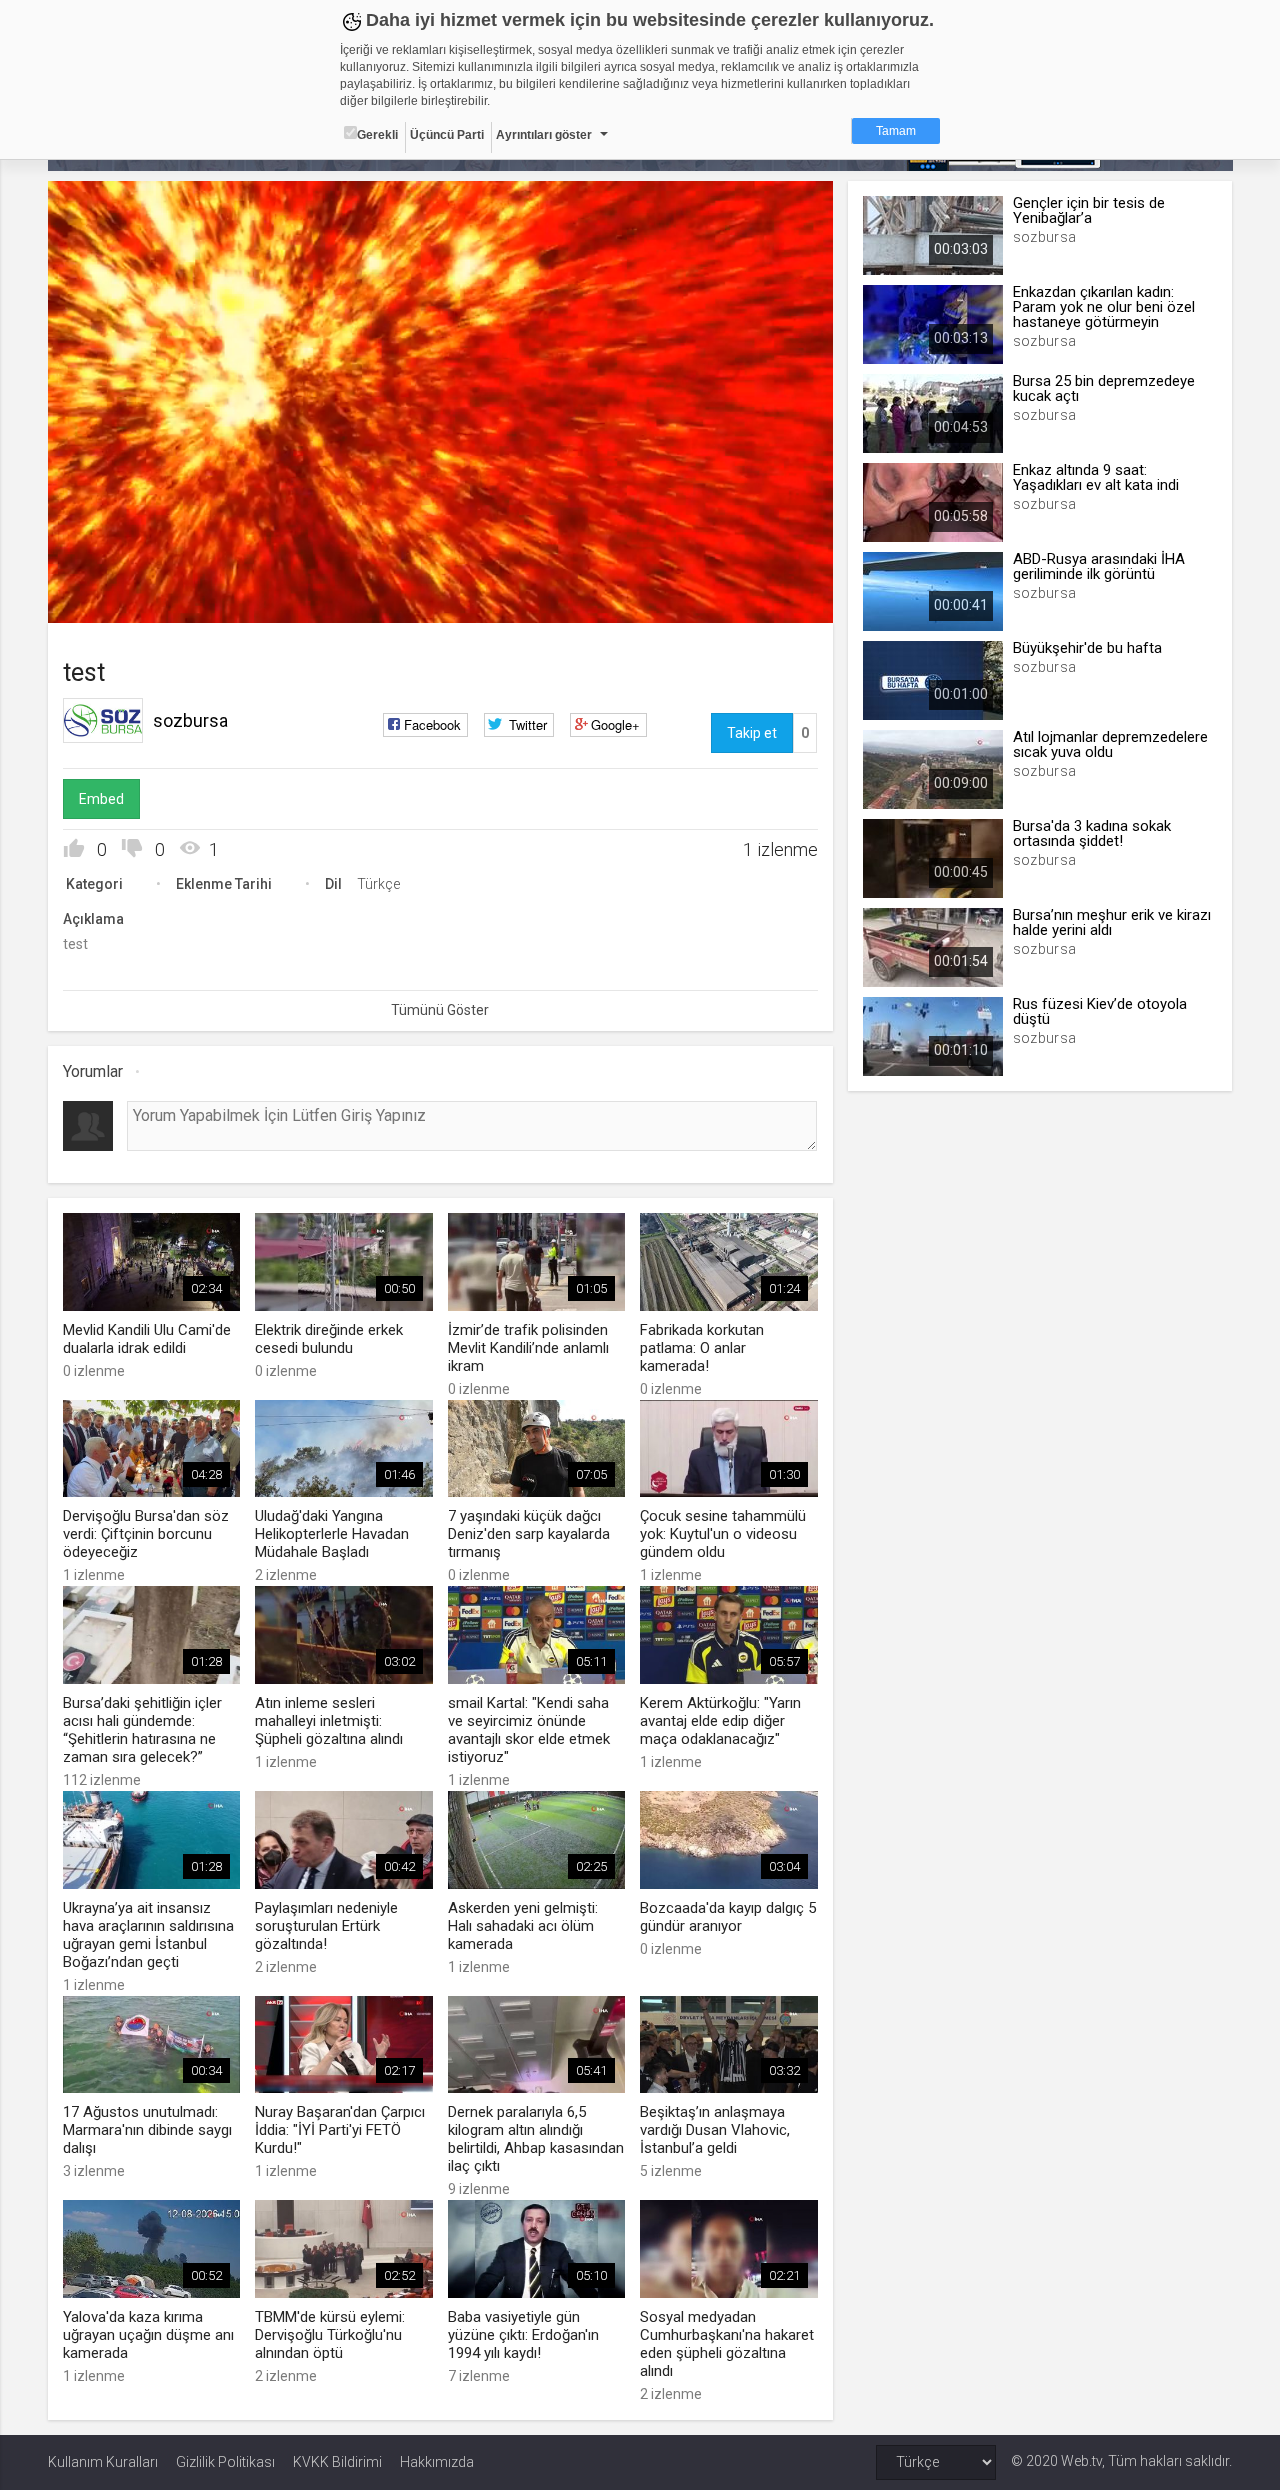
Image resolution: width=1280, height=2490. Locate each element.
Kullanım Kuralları (103, 2462)
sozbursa (190, 720)
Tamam (896, 131)
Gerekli (377, 135)
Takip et (752, 733)
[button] (113, 598)
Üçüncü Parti (447, 135)
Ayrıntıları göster (544, 135)
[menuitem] (717, 600)
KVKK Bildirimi (337, 2462)
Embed (101, 799)
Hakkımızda (437, 2462)
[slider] (440, 566)
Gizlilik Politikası (225, 2462)
